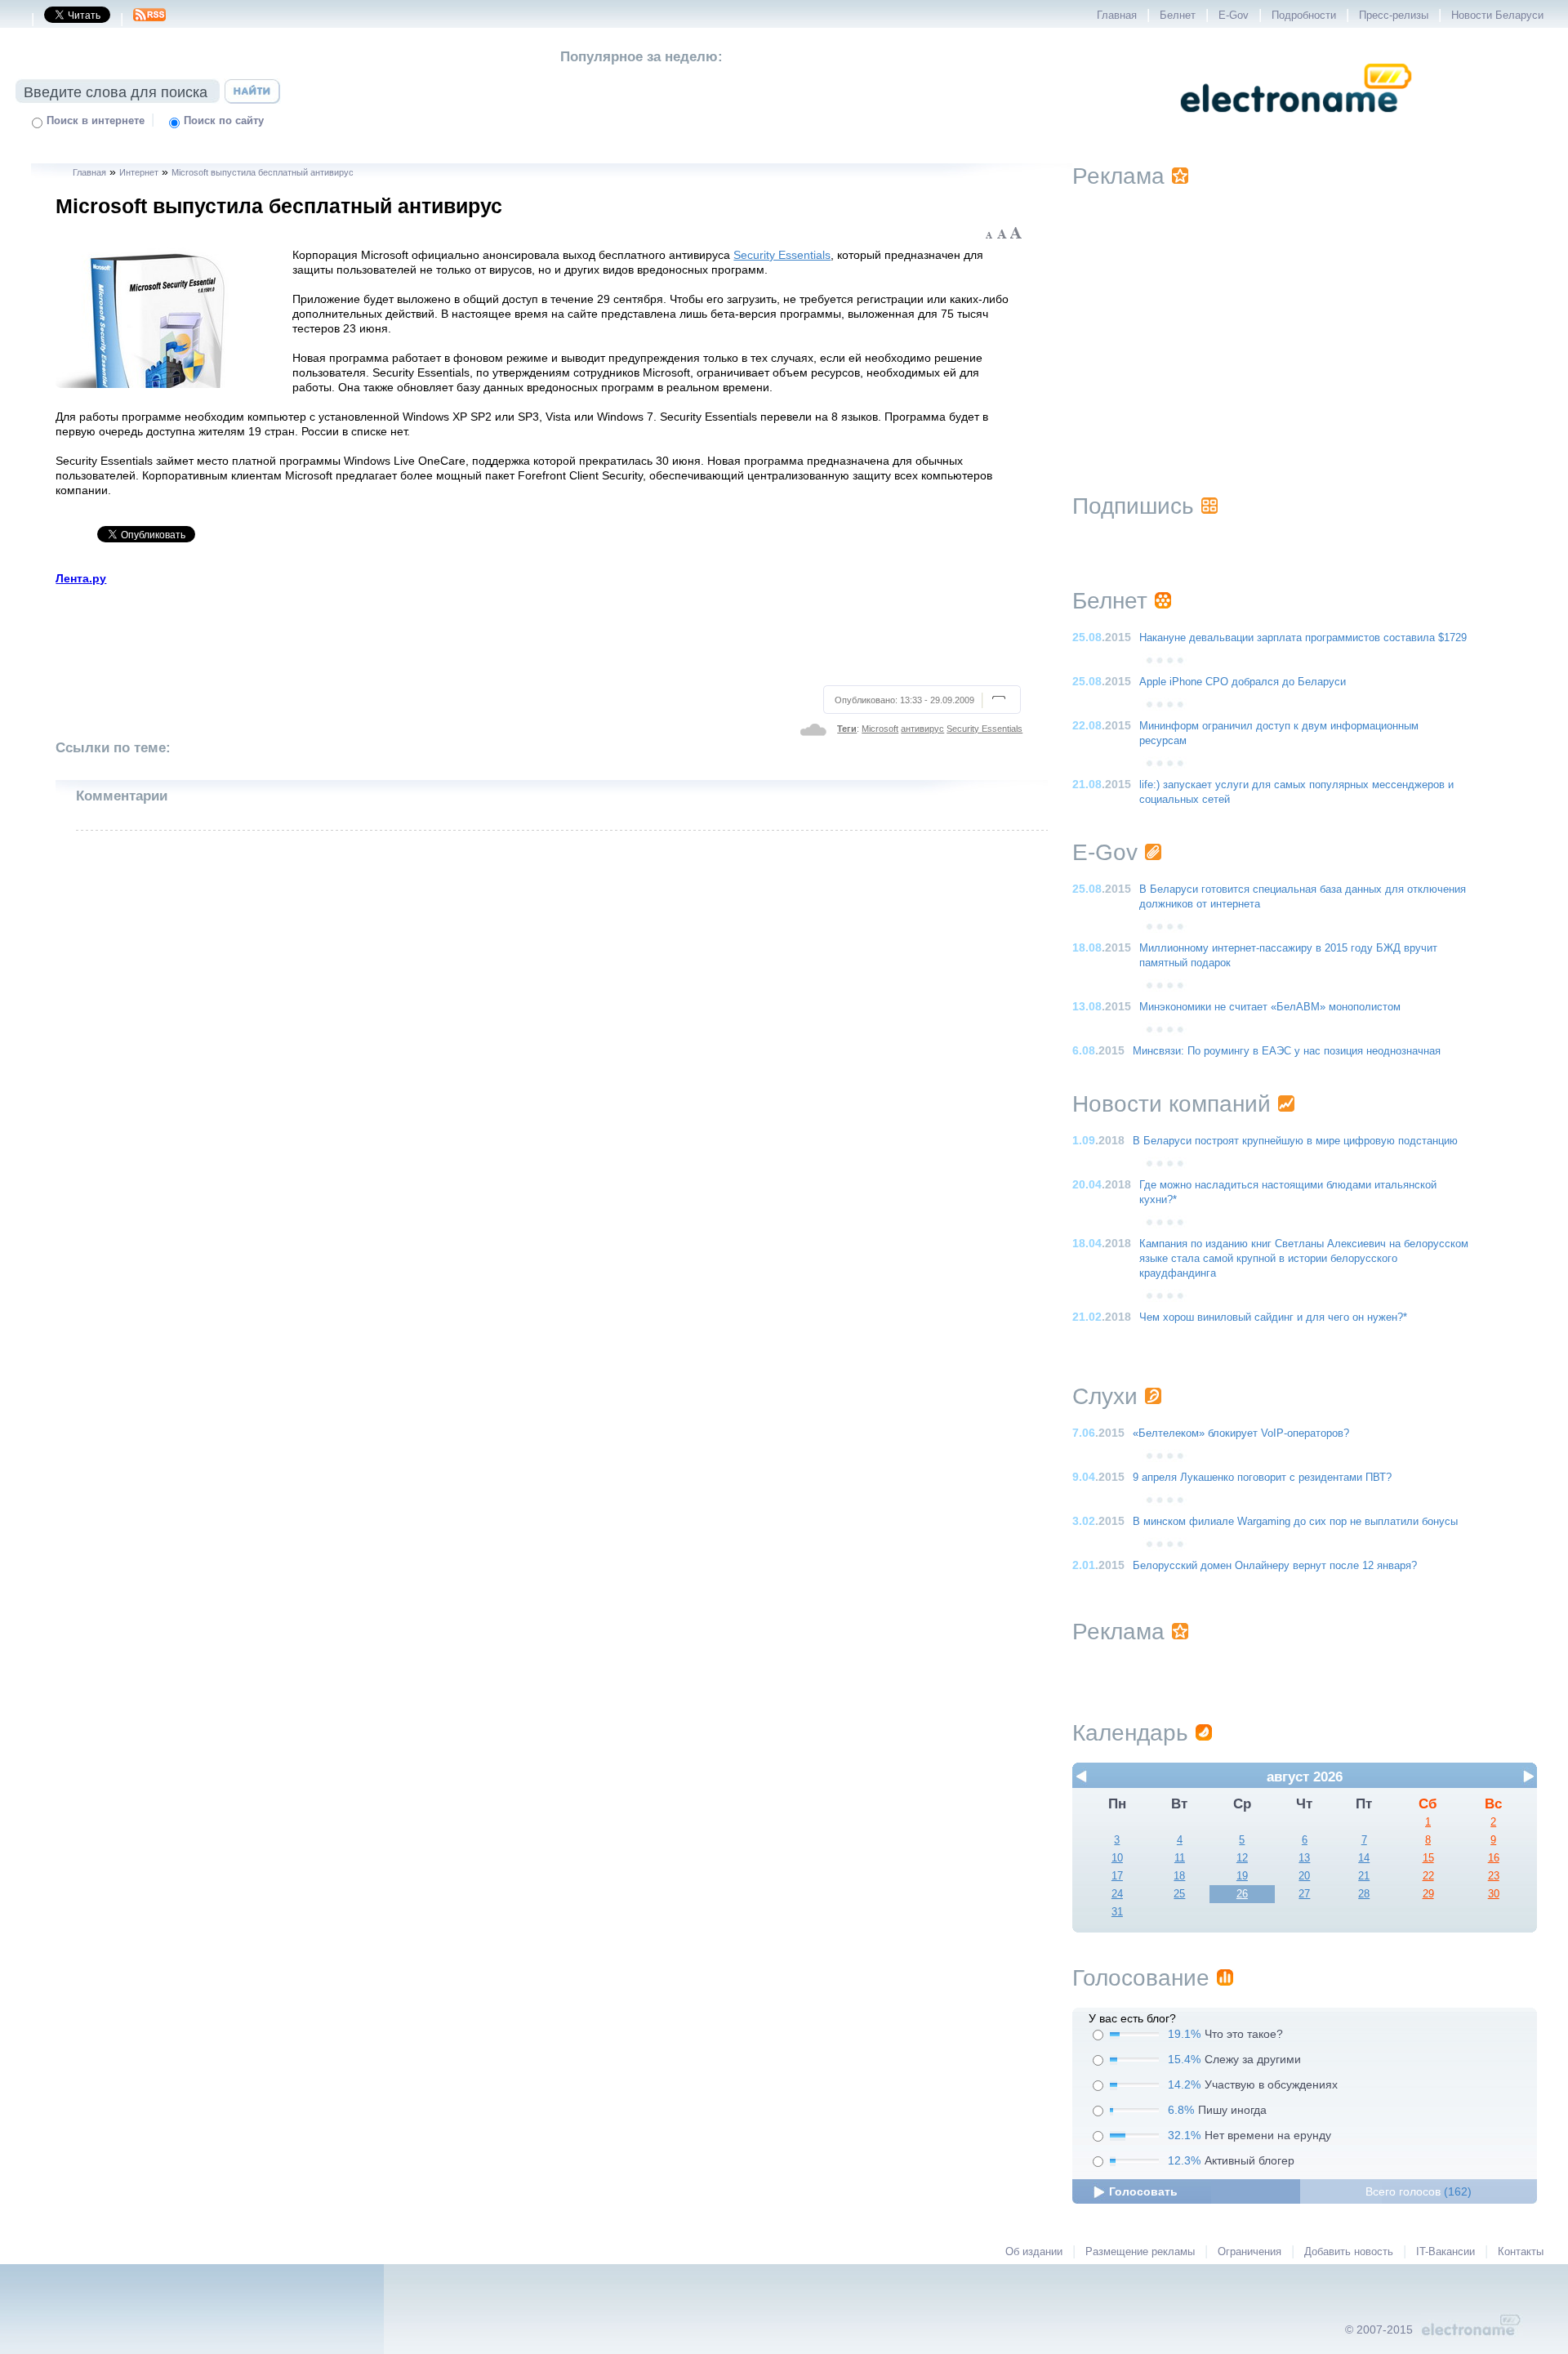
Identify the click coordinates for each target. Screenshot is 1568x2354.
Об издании (1034, 2252)
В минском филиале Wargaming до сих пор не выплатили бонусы (1295, 1522)
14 (1364, 1858)
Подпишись (1133, 506)
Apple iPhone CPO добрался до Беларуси (1243, 682)
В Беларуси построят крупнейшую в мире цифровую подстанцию (1295, 1141)
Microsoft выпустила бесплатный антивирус (263, 172)
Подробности (1304, 16)
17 (1117, 1876)
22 (1428, 1876)
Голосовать (1143, 2191)
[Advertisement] (539, 633)
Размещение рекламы (1140, 2252)
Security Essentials (782, 255)
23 (1494, 1876)
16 (1494, 1858)
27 (1304, 1894)
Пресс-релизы (1394, 16)
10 (1117, 1858)
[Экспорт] (149, 20)
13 (1304, 1858)
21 (1364, 1876)
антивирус (922, 729)
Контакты (1521, 2252)
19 (1242, 1876)
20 (1304, 1876)
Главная (1117, 16)
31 (1117, 1912)
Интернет (139, 172)
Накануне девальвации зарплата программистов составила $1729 (1303, 638)
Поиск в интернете (96, 121)
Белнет (1178, 16)
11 (1180, 1858)
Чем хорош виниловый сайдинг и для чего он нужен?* (1273, 1317)
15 (1428, 1858)
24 (1117, 1894)
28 (1364, 1894)
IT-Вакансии (1445, 2252)
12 (1242, 1858)
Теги (847, 729)
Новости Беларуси (1497, 16)
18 (1179, 1876)
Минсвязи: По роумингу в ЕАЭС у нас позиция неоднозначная (1287, 1051)
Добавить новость (1349, 2252)
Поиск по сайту (224, 121)
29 (1428, 1894)
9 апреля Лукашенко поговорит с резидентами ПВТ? (1262, 1478)
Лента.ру (81, 578)
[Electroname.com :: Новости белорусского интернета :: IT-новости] (1296, 123)
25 (1179, 1894)
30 (1494, 1894)
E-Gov (1234, 16)
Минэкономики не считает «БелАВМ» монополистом (1270, 1007)
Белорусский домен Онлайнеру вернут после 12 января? (1275, 1566)
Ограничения (1249, 2252)
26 (1242, 1894)
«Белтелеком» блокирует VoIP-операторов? (1241, 1433)
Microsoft (880, 729)
